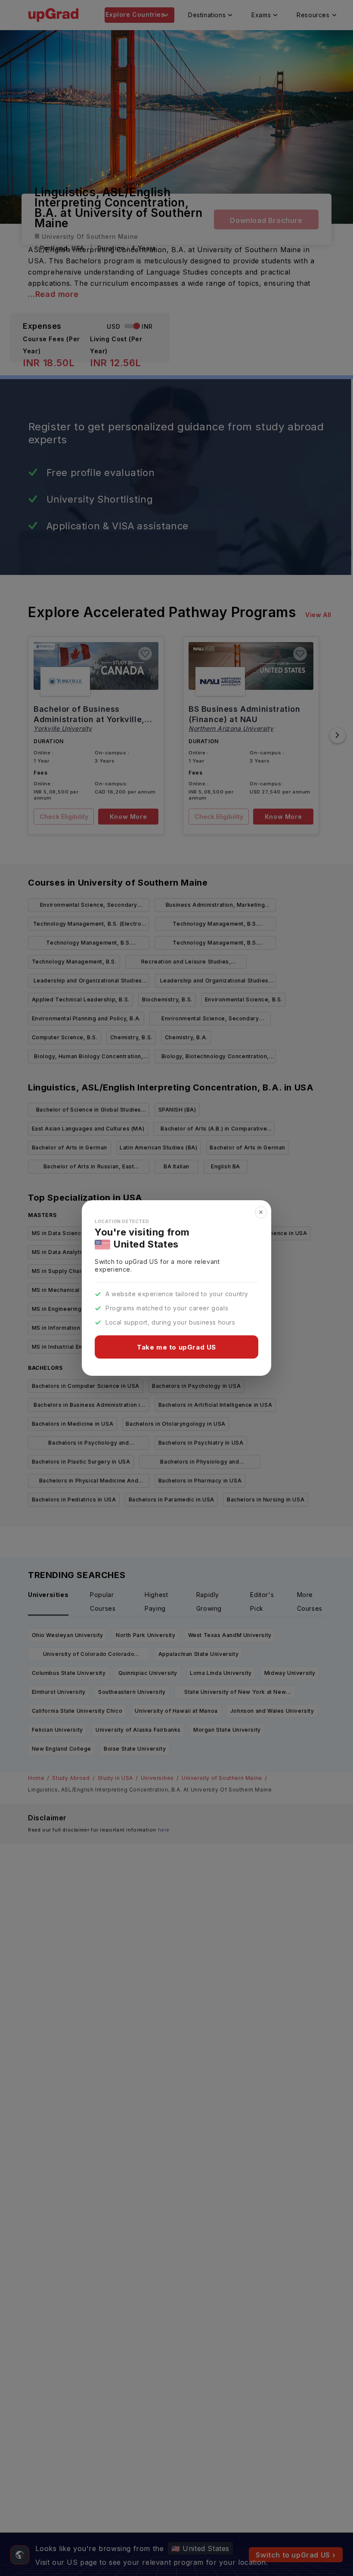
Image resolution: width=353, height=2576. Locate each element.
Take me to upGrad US (176, 1347)
